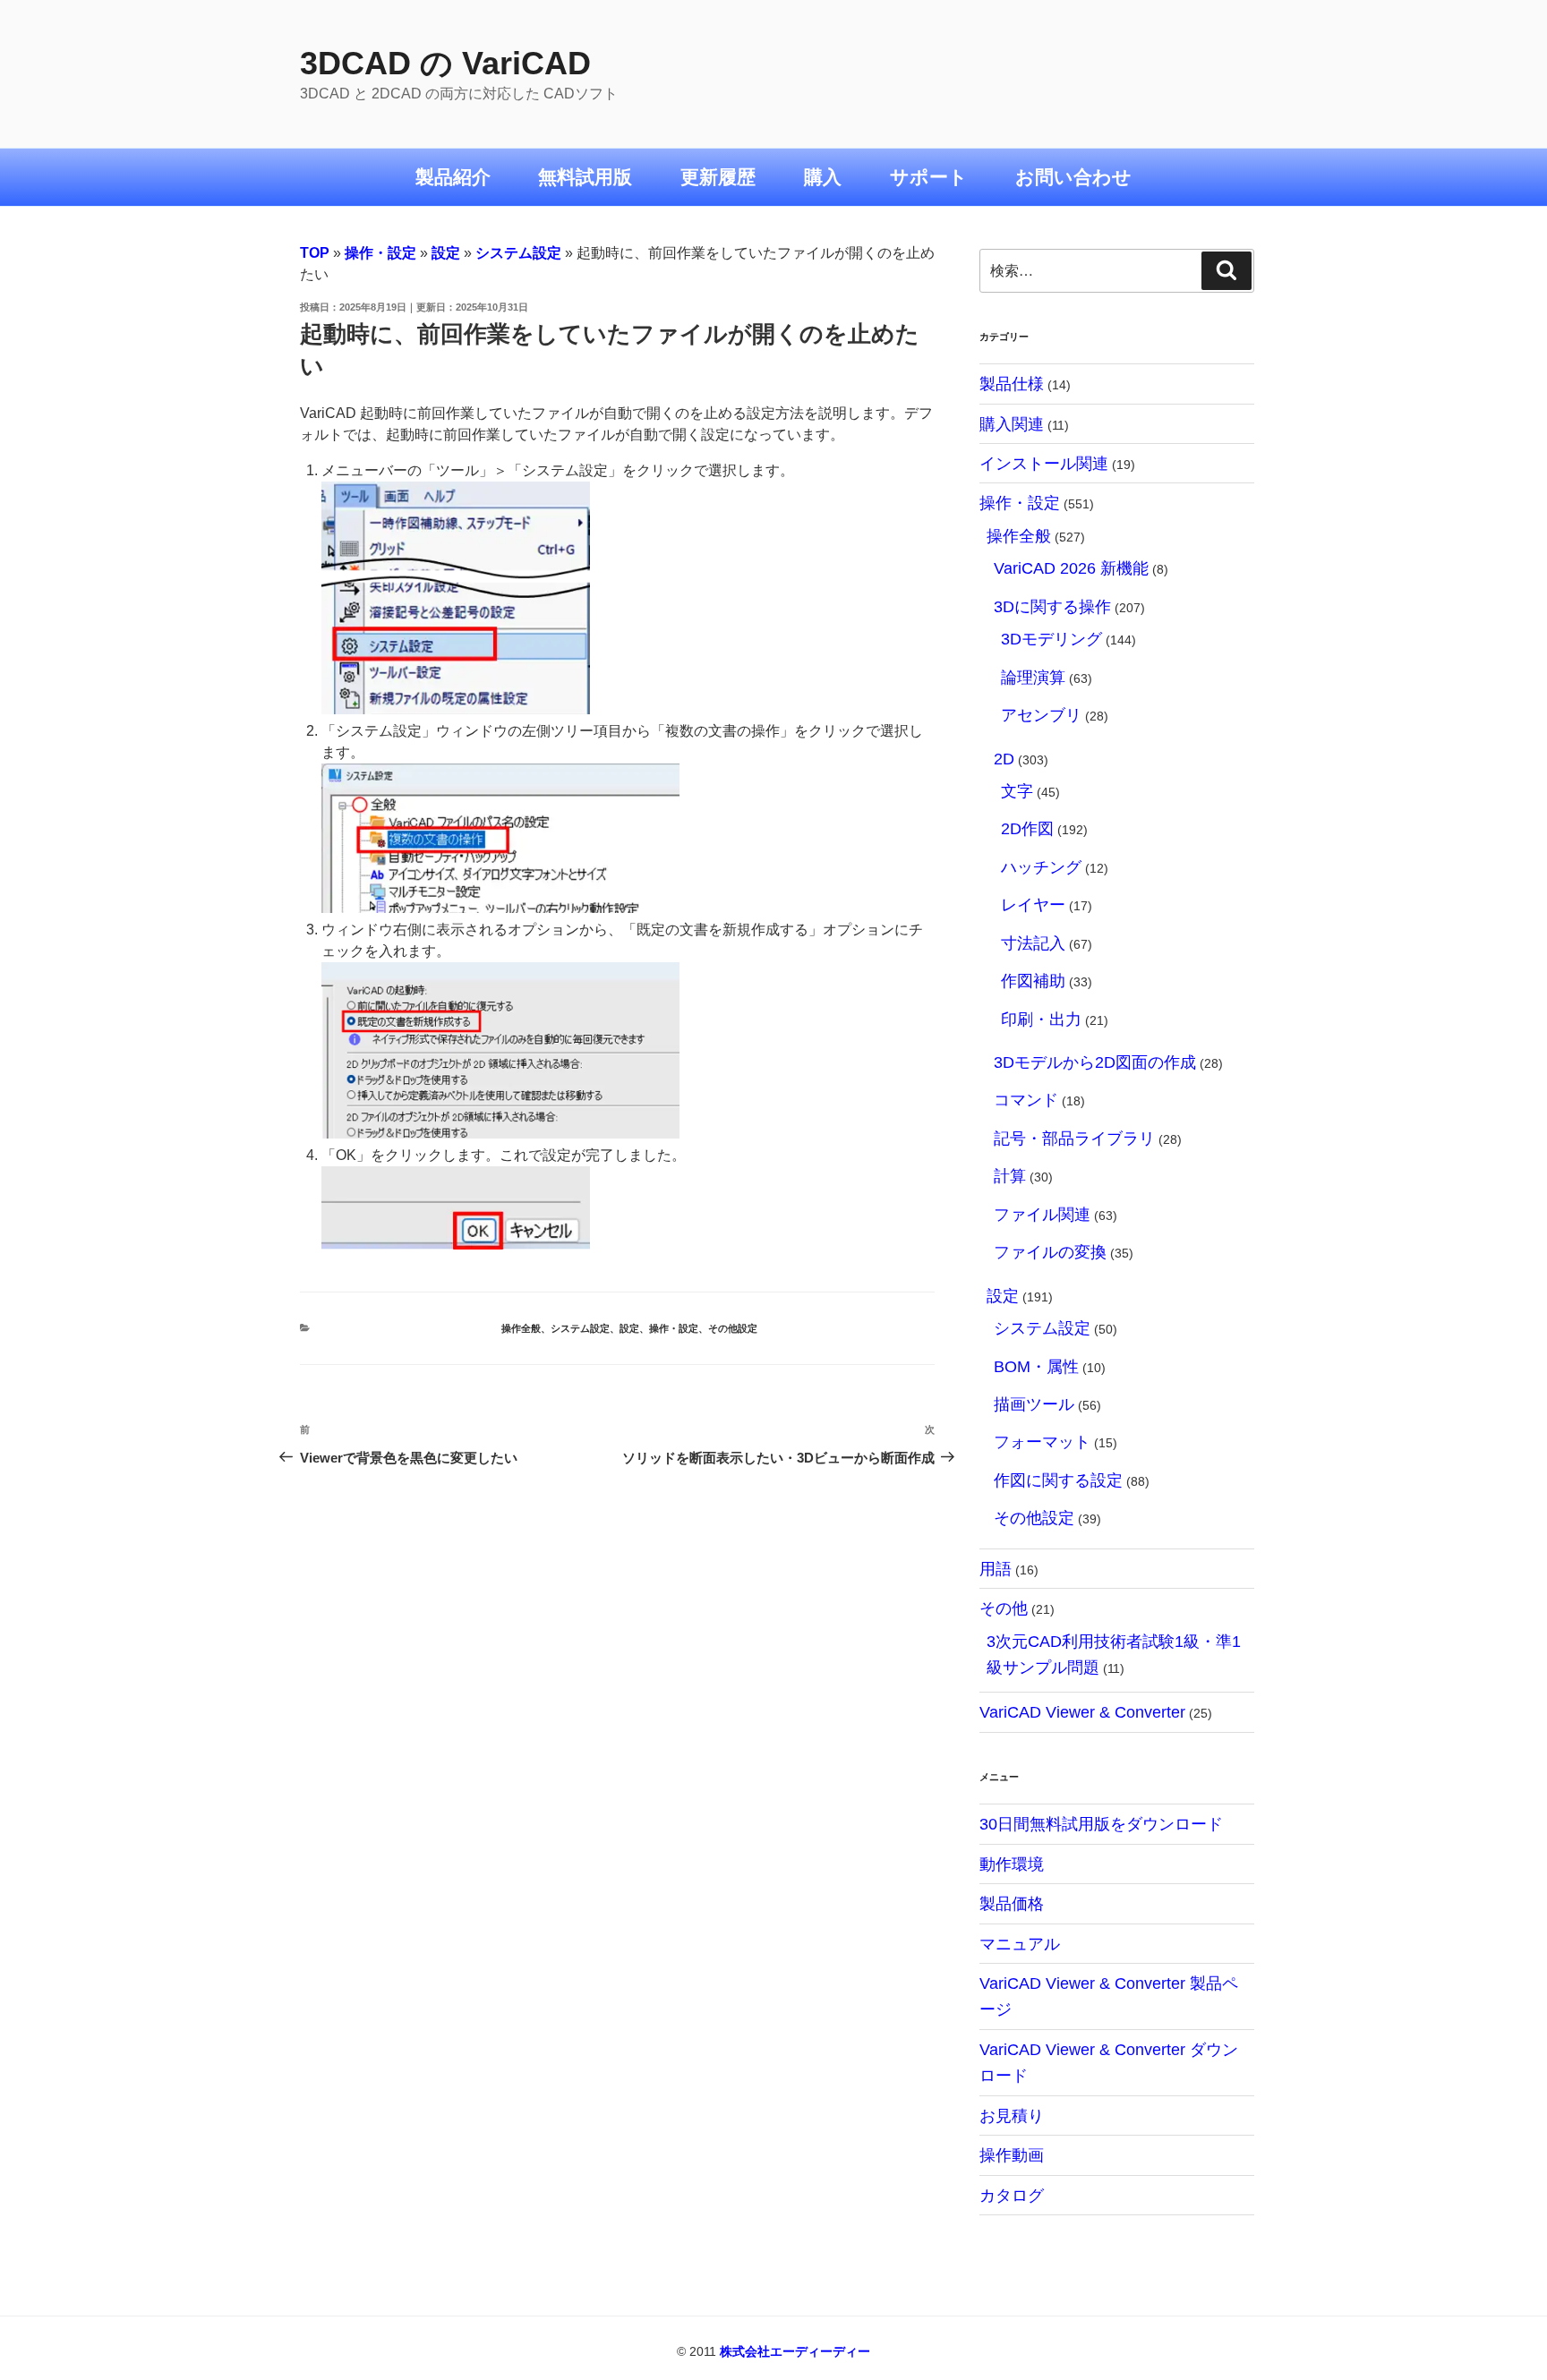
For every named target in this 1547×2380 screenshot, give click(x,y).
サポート (929, 177)
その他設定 (733, 1328)
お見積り (1012, 2116)
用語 (996, 1569)
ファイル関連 (1042, 1214)
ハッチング (1041, 867)
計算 (1010, 1176)
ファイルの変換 (1050, 1252)
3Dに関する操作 (1052, 606)
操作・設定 (380, 253)
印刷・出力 (1041, 1019)
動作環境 (1012, 1864)
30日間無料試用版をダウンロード (1101, 1824)
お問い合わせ (1073, 177)
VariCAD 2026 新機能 (1071, 568)
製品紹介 (453, 177)
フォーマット (1042, 1442)
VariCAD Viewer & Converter (1082, 1712)
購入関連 (1012, 424)
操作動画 (1012, 2155)
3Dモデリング (1051, 639)
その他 (1004, 1608)
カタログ (1012, 2195)
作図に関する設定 (1058, 1480)
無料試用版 (585, 177)
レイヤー (1033, 904)
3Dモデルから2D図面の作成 (1095, 1062)
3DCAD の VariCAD (445, 63)
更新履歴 (718, 177)
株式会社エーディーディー (795, 2351)
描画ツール (1034, 1404)
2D (1004, 759)
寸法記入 (1033, 943)
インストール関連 (1044, 463)
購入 (823, 177)
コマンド (1026, 1100)
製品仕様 (1012, 384)
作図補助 (1033, 981)
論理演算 (1033, 677)
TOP (315, 253)
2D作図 (1027, 828)
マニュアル (1020, 1944)
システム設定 (518, 253)
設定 (446, 253)
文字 (1017, 791)
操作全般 (521, 1328)
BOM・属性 (1036, 1366)
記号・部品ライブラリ (1074, 1138)
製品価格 (1012, 1903)
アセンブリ (1041, 715)
